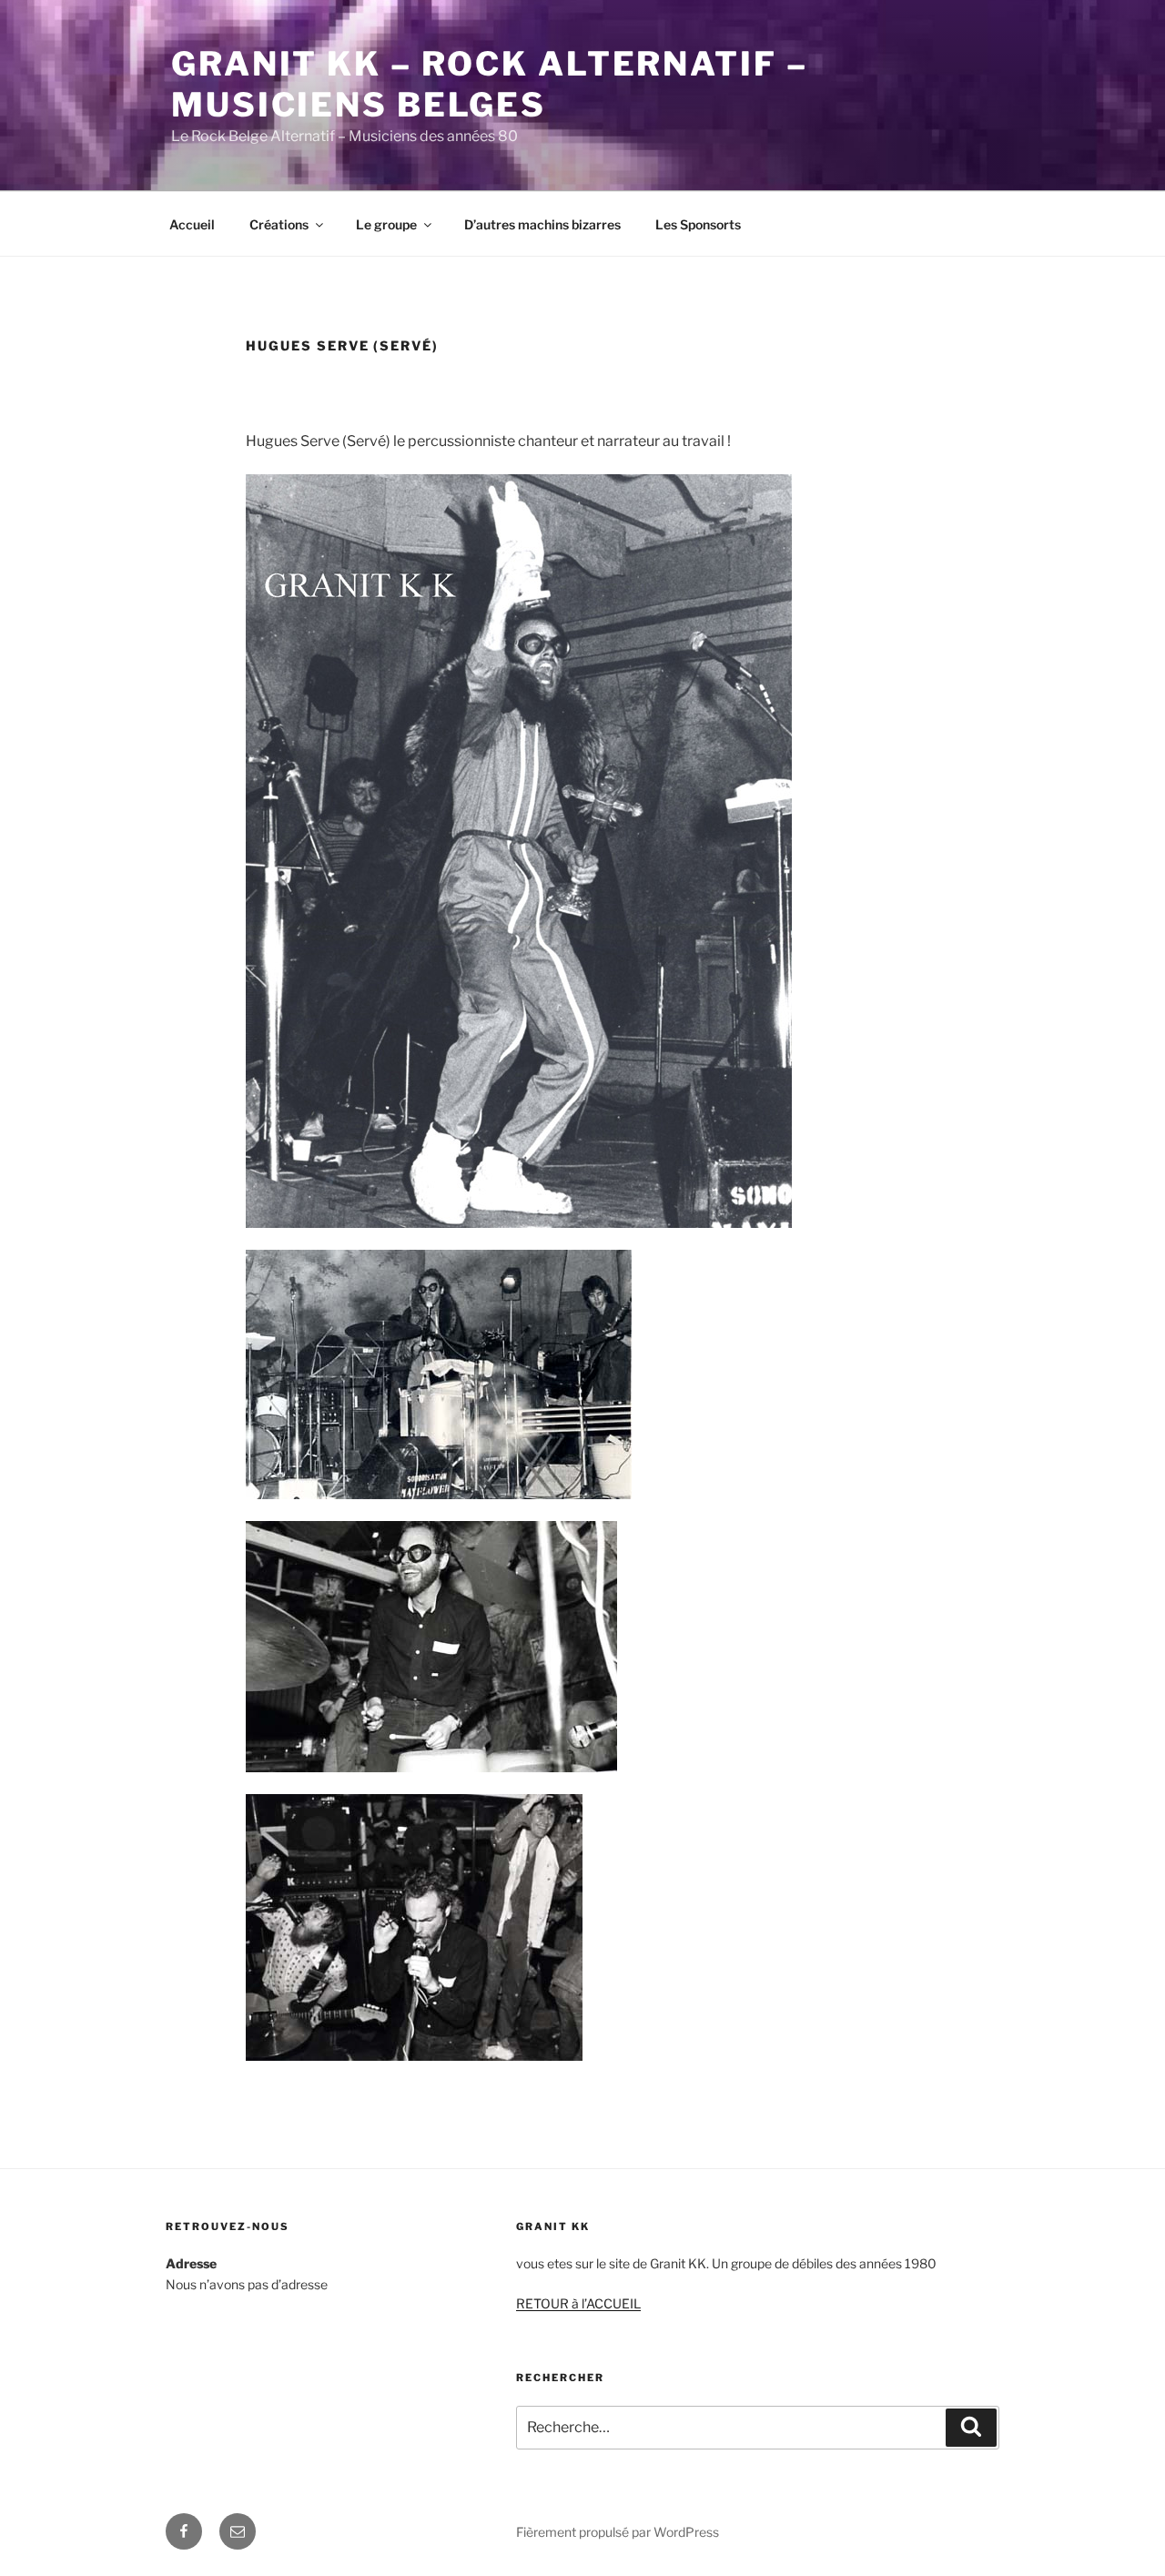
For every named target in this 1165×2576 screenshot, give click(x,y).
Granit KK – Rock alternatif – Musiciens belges (490, 84)
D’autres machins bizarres (542, 224)
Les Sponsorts (698, 224)
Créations (279, 224)
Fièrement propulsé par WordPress (618, 2532)
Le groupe (386, 224)
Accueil (192, 224)
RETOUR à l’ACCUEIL (578, 2303)
